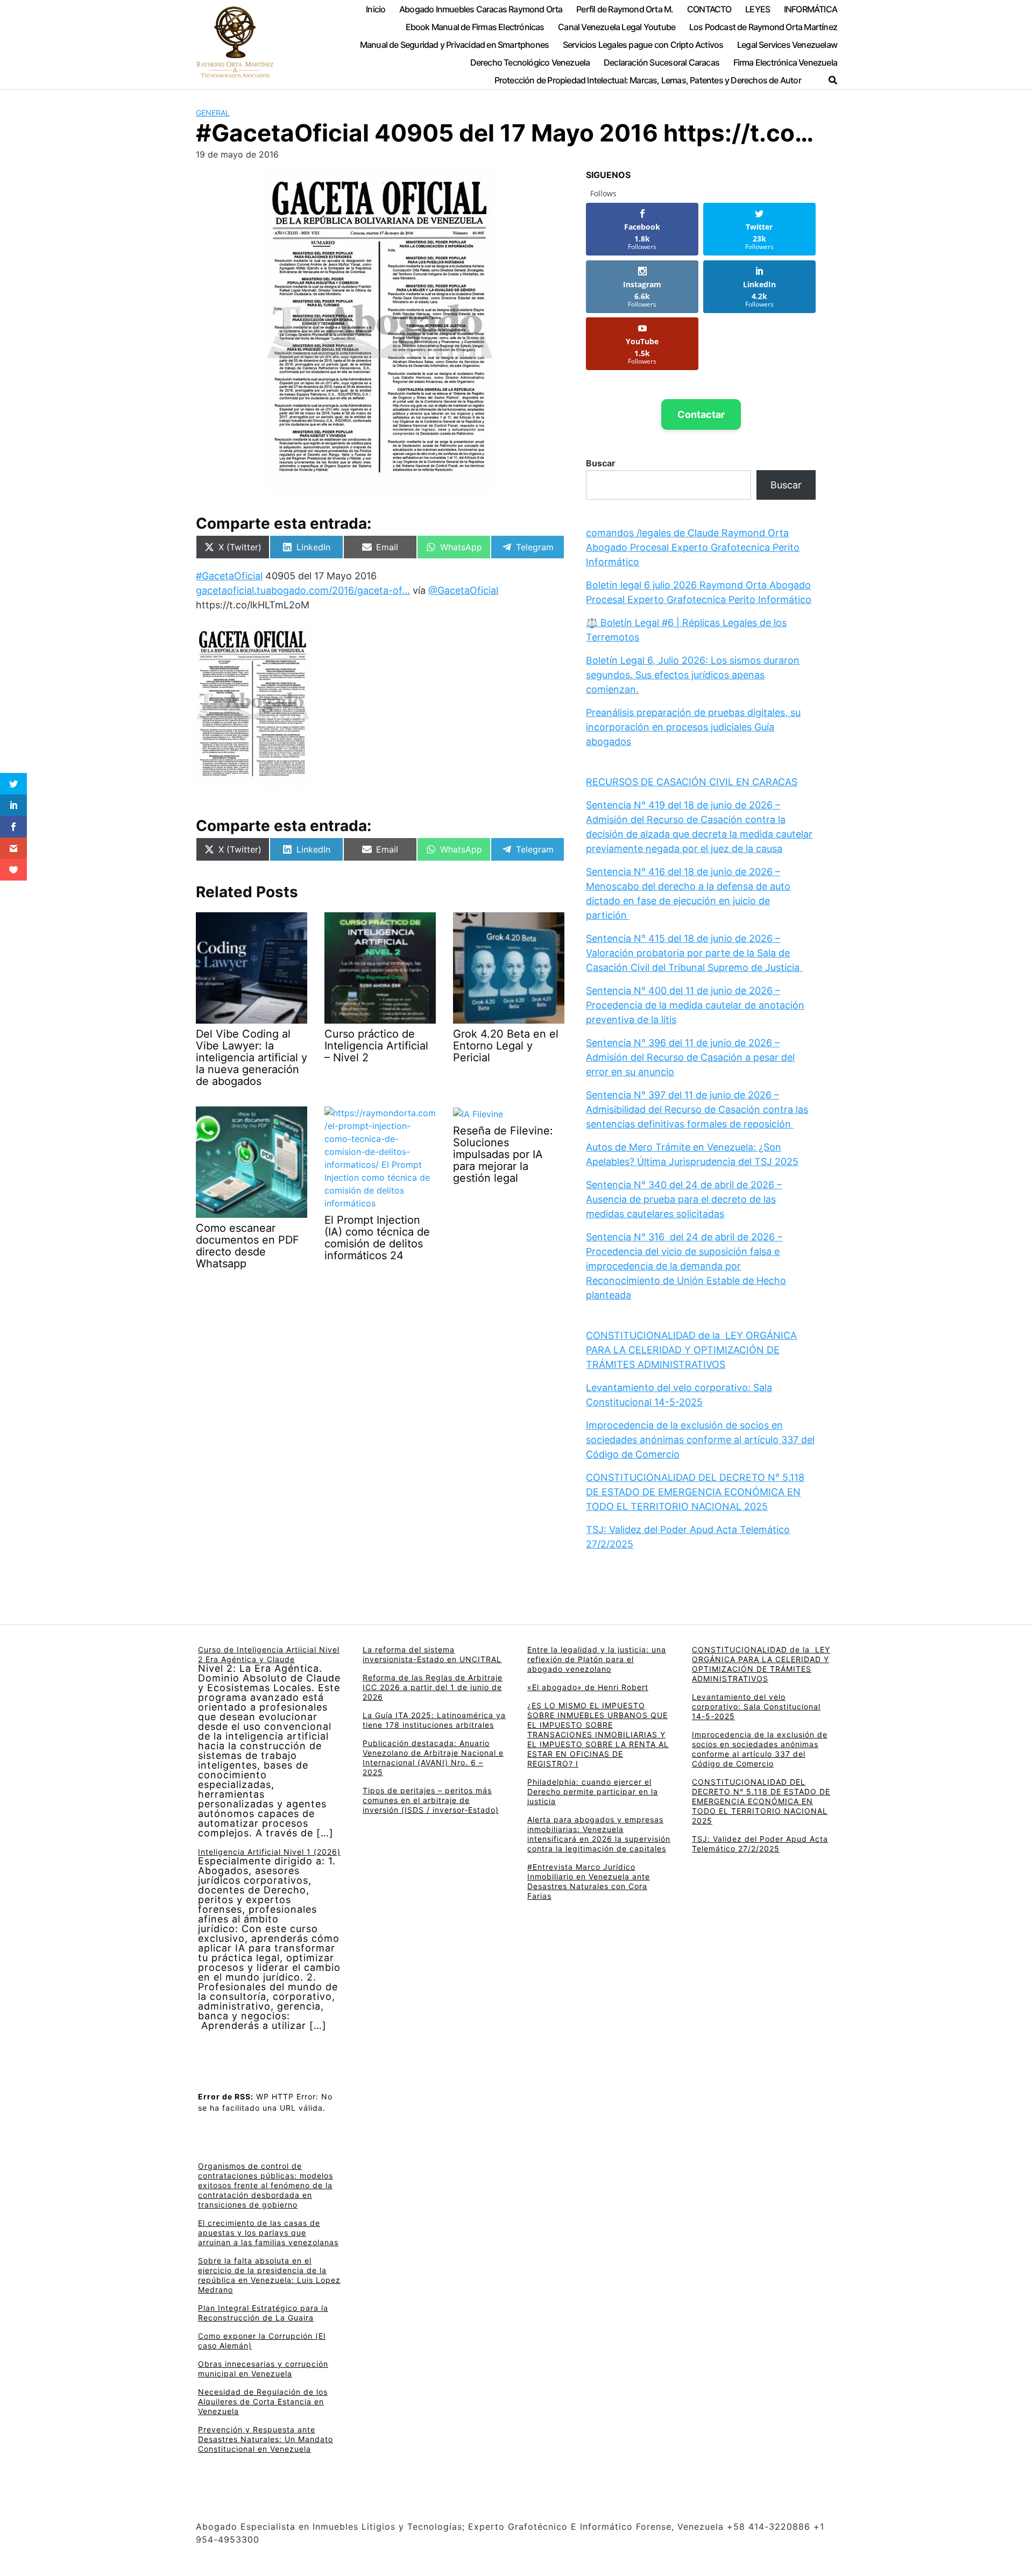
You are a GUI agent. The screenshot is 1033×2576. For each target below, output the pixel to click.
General (213, 113)
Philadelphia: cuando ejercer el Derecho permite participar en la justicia (593, 1791)
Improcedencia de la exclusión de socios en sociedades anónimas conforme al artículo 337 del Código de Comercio (700, 1440)
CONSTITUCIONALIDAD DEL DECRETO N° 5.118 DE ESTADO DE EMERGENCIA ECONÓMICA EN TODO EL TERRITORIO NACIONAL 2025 (695, 1492)
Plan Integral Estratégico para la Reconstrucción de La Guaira (263, 2313)
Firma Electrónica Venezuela (785, 62)
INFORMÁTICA (811, 9)
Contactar (701, 414)
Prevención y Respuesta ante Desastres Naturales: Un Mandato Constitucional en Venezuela (266, 2439)
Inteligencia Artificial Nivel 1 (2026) (269, 1852)
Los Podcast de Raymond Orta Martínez (763, 27)
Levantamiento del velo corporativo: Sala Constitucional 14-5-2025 (756, 1706)
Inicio (376, 9)
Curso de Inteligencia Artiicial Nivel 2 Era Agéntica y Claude (269, 1654)
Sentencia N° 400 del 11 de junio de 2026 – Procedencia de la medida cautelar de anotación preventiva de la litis (695, 1005)
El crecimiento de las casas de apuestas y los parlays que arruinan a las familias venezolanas (268, 2233)
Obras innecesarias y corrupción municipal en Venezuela (263, 2369)
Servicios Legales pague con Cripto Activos (643, 45)
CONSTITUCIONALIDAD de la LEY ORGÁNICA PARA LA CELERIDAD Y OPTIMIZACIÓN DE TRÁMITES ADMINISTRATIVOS (691, 1350)
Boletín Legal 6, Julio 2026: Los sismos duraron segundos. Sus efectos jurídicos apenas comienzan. (693, 675)
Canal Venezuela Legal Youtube (617, 27)
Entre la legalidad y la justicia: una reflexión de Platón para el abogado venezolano (597, 1659)
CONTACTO (709, 9)
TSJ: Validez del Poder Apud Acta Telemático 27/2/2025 (760, 1844)
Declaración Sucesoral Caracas (661, 62)
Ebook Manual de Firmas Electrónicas (475, 27)
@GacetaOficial (463, 590)
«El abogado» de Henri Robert (588, 1687)
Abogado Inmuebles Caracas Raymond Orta (481, 9)
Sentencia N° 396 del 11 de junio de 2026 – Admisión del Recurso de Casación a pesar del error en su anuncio (690, 1057)
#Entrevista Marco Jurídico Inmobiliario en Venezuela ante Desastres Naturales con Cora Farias (589, 1881)
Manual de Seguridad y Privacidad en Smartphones (455, 45)
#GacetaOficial (229, 576)
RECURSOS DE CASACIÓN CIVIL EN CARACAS (692, 782)
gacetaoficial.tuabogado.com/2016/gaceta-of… (303, 590)
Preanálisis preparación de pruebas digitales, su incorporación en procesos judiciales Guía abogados (693, 727)
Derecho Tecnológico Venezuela (530, 62)
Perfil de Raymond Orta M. (625, 9)
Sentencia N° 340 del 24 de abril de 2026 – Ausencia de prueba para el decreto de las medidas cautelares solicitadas (684, 1199)
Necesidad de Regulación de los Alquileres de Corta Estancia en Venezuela (263, 2401)
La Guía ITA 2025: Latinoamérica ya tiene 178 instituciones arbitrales (434, 1720)
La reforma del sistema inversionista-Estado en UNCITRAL (432, 1654)
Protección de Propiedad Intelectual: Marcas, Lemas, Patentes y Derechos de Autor (648, 80)
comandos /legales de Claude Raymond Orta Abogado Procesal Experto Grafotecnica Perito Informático (693, 547)
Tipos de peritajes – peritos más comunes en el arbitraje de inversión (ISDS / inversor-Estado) (431, 1800)
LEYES (758, 9)
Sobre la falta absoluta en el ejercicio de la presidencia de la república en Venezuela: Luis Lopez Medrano (269, 2275)
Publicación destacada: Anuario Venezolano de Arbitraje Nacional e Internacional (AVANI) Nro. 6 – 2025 (433, 1758)
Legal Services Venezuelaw (787, 45)
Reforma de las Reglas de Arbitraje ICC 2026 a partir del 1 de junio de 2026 (433, 1687)
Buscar (601, 463)
